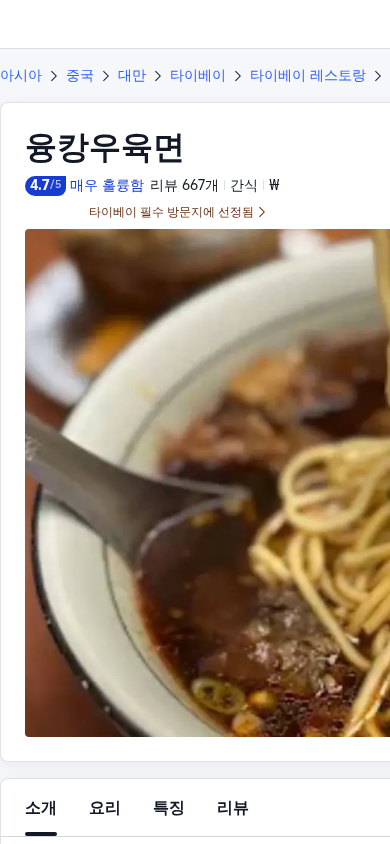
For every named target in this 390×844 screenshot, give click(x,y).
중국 (80, 75)
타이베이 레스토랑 (308, 75)
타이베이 (198, 75)
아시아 (21, 75)
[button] (356, 24)
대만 (132, 75)
